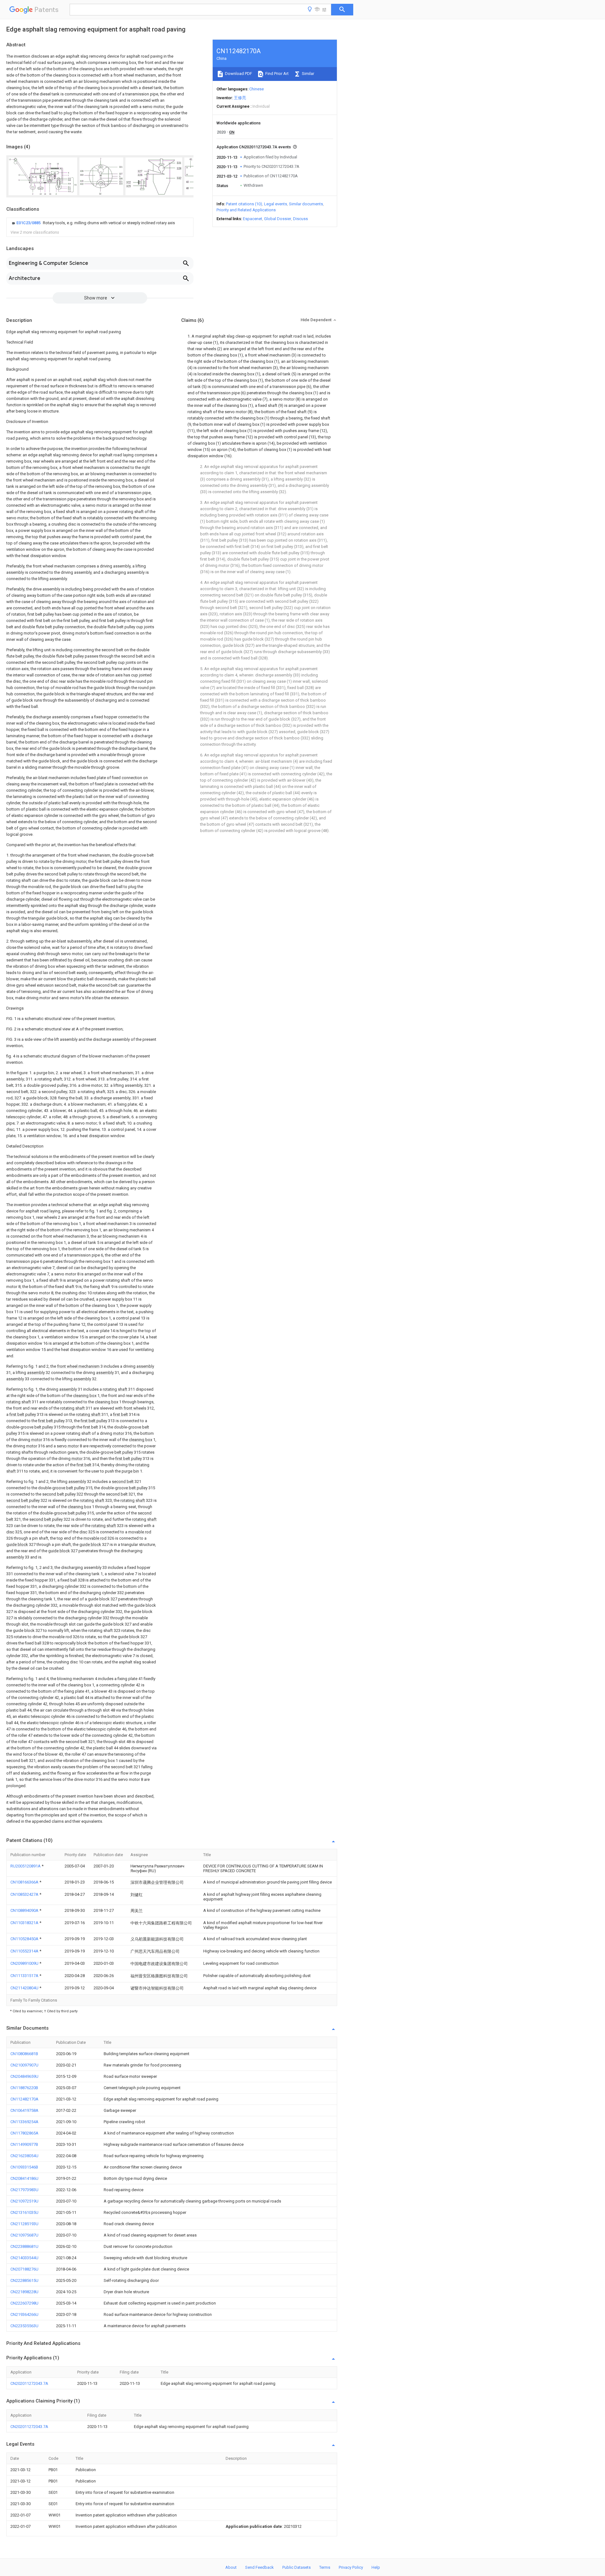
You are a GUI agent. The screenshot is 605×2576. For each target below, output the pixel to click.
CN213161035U (24, 2212)
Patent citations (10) (244, 204)
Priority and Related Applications (246, 210)
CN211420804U (25, 1988)
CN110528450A (25, 1939)
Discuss (300, 219)
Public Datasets (297, 2567)
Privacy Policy (351, 2567)
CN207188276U (24, 2269)
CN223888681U (24, 2246)
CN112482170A (24, 2099)
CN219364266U (24, 2314)
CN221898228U (24, 2292)
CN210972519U (24, 2201)
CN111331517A (25, 1976)
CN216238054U (24, 2156)
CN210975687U (24, 2235)
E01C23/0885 (29, 223)
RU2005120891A (26, 1866)
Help (376, 2567)
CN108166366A (25, 1882)
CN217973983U (24, 2190)
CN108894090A (25, 1910)
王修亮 (240, 98)
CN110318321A (25, 1923)
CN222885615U (24, 2280)
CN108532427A (25, 1894)
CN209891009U (25, 1963)
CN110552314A (25, 1951)
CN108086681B (24, 2054)
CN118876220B (24, 2088)
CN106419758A (24, 2110)
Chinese (256, 89)
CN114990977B (24, 2144)
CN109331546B (24, 2167)
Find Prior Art (277, 74)
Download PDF (238, 74)
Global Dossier (278, 219)
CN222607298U (24, 2303)
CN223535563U (24, 2326)
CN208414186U (24, 2178)
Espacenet (253, 219)
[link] (93, 223)
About (231, 2567)
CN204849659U (24, 2076)
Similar (308, 74)
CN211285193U (24, 2224)
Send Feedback (259, 2567)
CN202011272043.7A (29, 2383)
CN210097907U (24, 2065)
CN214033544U (24, 2258)
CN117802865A (24, 2133)
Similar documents (306, 204)
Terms (325, 2567)
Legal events (276, 204)
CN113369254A (24, 2122)
